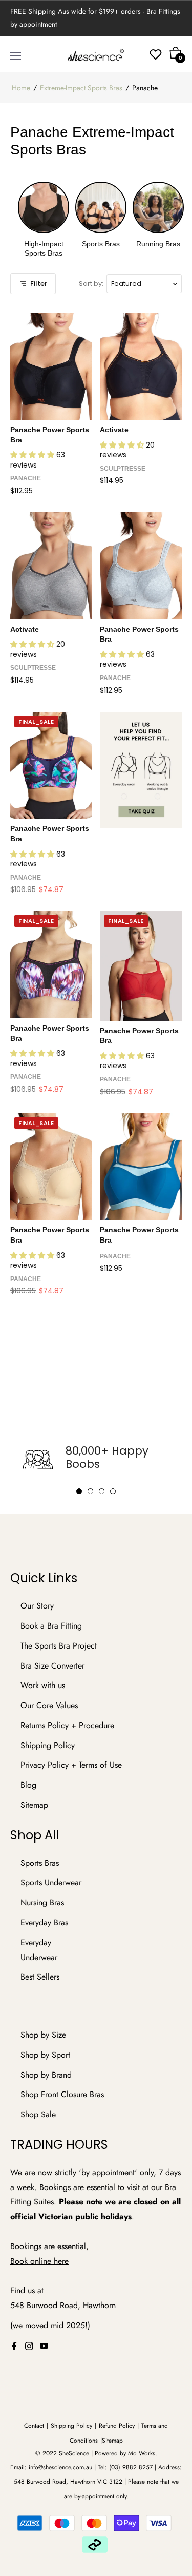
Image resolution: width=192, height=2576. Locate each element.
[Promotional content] (141, 770)
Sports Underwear (51, 1882)
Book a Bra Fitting (51, 1626)
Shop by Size (43, 2035)
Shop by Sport (45, 2055)
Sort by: (91, 284)
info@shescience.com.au (60, 2467)
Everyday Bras (44, 1922)
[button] (33, 455)
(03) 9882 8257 (131, 2467)
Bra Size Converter (52, 1666)
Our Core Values (49, 1705)
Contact (34, 2426)
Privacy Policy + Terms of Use (71, 1765)
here (61, 2261)
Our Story (37, 1606)
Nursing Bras (42, 1902)
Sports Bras (40, 1863)
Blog (28, 1785)
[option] (96, 1460)
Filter (39, 284)
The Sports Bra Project (59, 1646)
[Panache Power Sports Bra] (51, 366)
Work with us (43, 1685)
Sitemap (34, 1805)
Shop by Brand (46, 2075)
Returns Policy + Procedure (67, 1725)
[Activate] (141, 366)
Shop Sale (38, 2114)
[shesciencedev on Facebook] (14, 2346)
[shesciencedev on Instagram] (29, 2346)
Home (21, 88)
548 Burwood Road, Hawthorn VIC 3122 (68, 2482)
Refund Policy (117, 2426)
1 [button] (79, 1491)
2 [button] (90, 1491)
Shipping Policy (48, 1745)
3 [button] (102, 1491)
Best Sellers (40, 1977)
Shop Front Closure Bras (62, 2094)
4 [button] (113, 1491)
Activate (114, 430)
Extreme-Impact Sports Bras (81, 88)
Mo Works (142, 2453)
